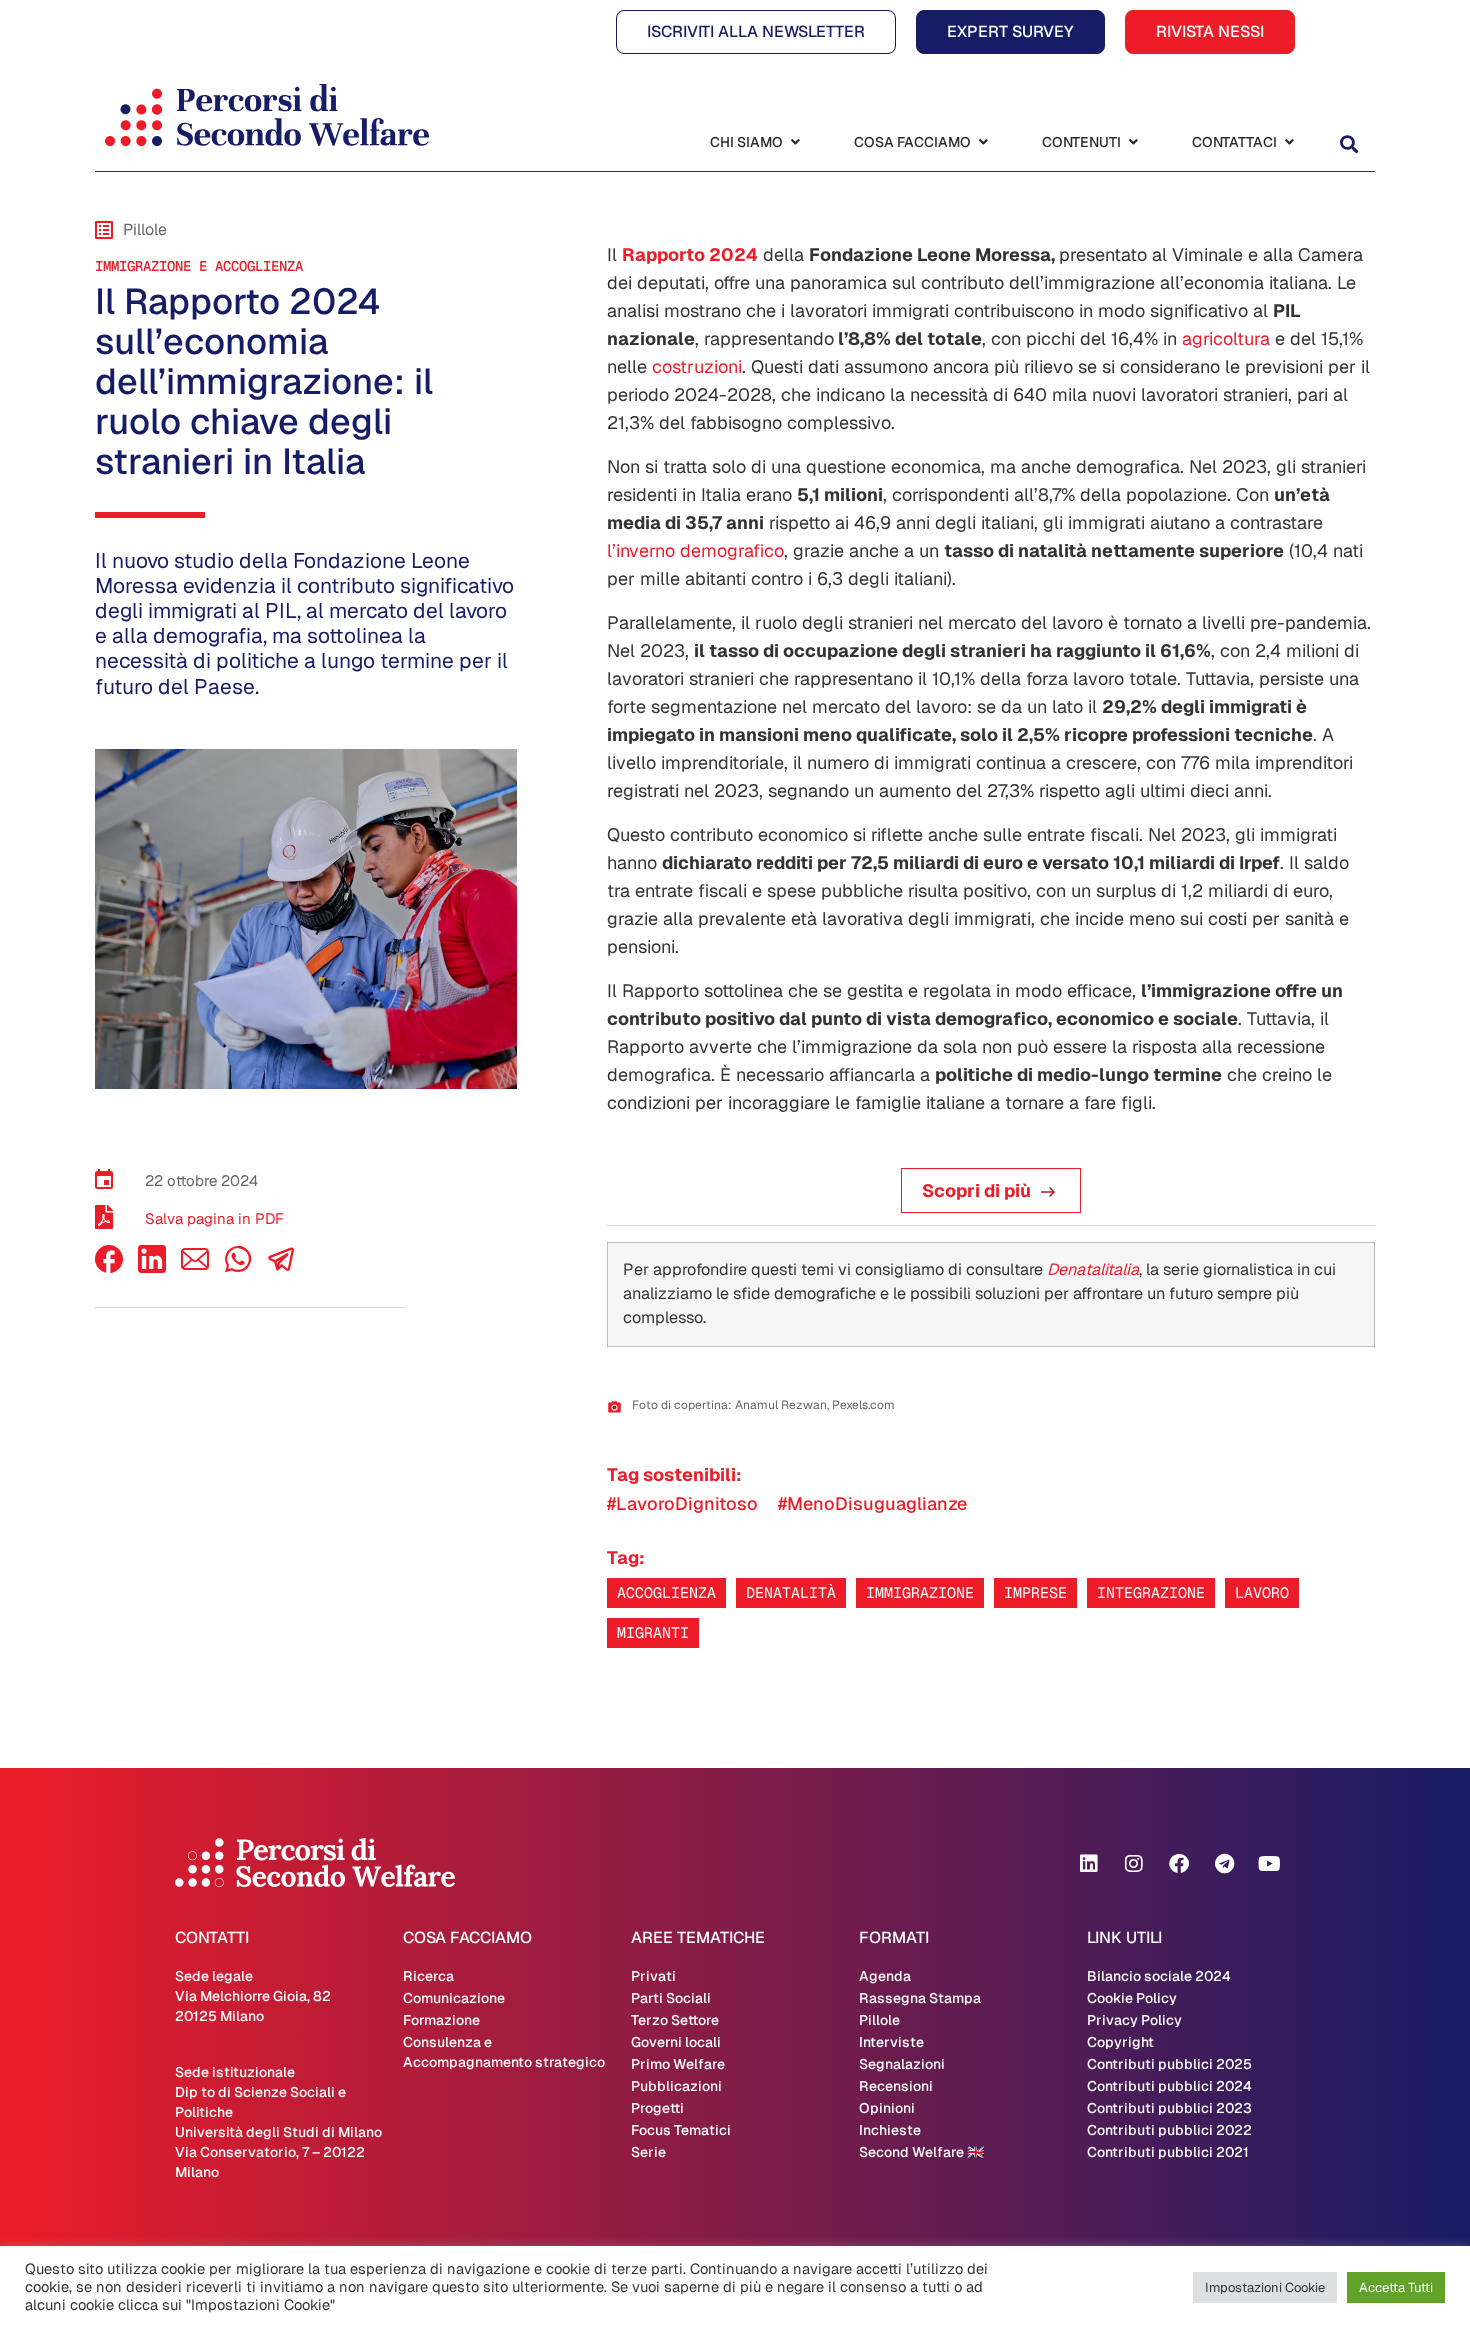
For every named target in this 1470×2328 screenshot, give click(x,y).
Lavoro (1262, 1592)
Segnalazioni (902, 2064)
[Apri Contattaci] (1289, 142)
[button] (1348, 144)
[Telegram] (1224, 1864)
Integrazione (1151, 1592)
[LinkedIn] (152, 1267)
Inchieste (890, 2130)
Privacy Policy (1134, 2020)
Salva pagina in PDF (214, 1218)
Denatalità (791, 1592)
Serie (648, 2152)
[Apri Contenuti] (1133, 142)
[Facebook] (109, 1267)
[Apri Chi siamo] (795, 142)
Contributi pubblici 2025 (1169, 2064)
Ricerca (428, 1976)
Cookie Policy (1132, 1998)
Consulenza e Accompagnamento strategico (504, 2052)
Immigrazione (920, 1592)
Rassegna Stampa (920, 1998)
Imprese (1035, 1592)
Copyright (1120, 2042)
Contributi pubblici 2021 (1168, 2152)
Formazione (441, 2020)
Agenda (885, 1976)
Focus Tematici (681, 2130)
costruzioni (697, 366)
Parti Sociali (671, 1998)
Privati (653, 1976)
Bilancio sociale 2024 (1159, 1976)
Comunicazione (454, 1998)
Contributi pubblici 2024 (1169, 2086)
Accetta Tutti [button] (1396, 2287)
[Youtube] (1269, 1864)
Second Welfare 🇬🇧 (921, 2152)
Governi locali (676, 2042)
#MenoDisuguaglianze (872, 1503)
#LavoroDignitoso (682, 1503)
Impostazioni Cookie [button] (1265, 2287)
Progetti (657, 2108)
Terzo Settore (675, 2020)
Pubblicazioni (676, 2086)
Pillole (879, 2020)
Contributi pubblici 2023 (1169, 2108)
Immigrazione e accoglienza (199, 266)
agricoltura (1226, 338)
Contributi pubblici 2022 (1169, 2130)
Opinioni (887, 2108)
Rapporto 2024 (690, 254)
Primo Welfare (678, 2064)
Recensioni (896, 2086)
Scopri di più (976, 1190)
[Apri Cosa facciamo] (983, 142)
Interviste (891, 2042)
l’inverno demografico (695, 550)
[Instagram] (1134, 1864)
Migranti (653, 1632)
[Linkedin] (1089, 1864)
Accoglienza (666, 1592)
